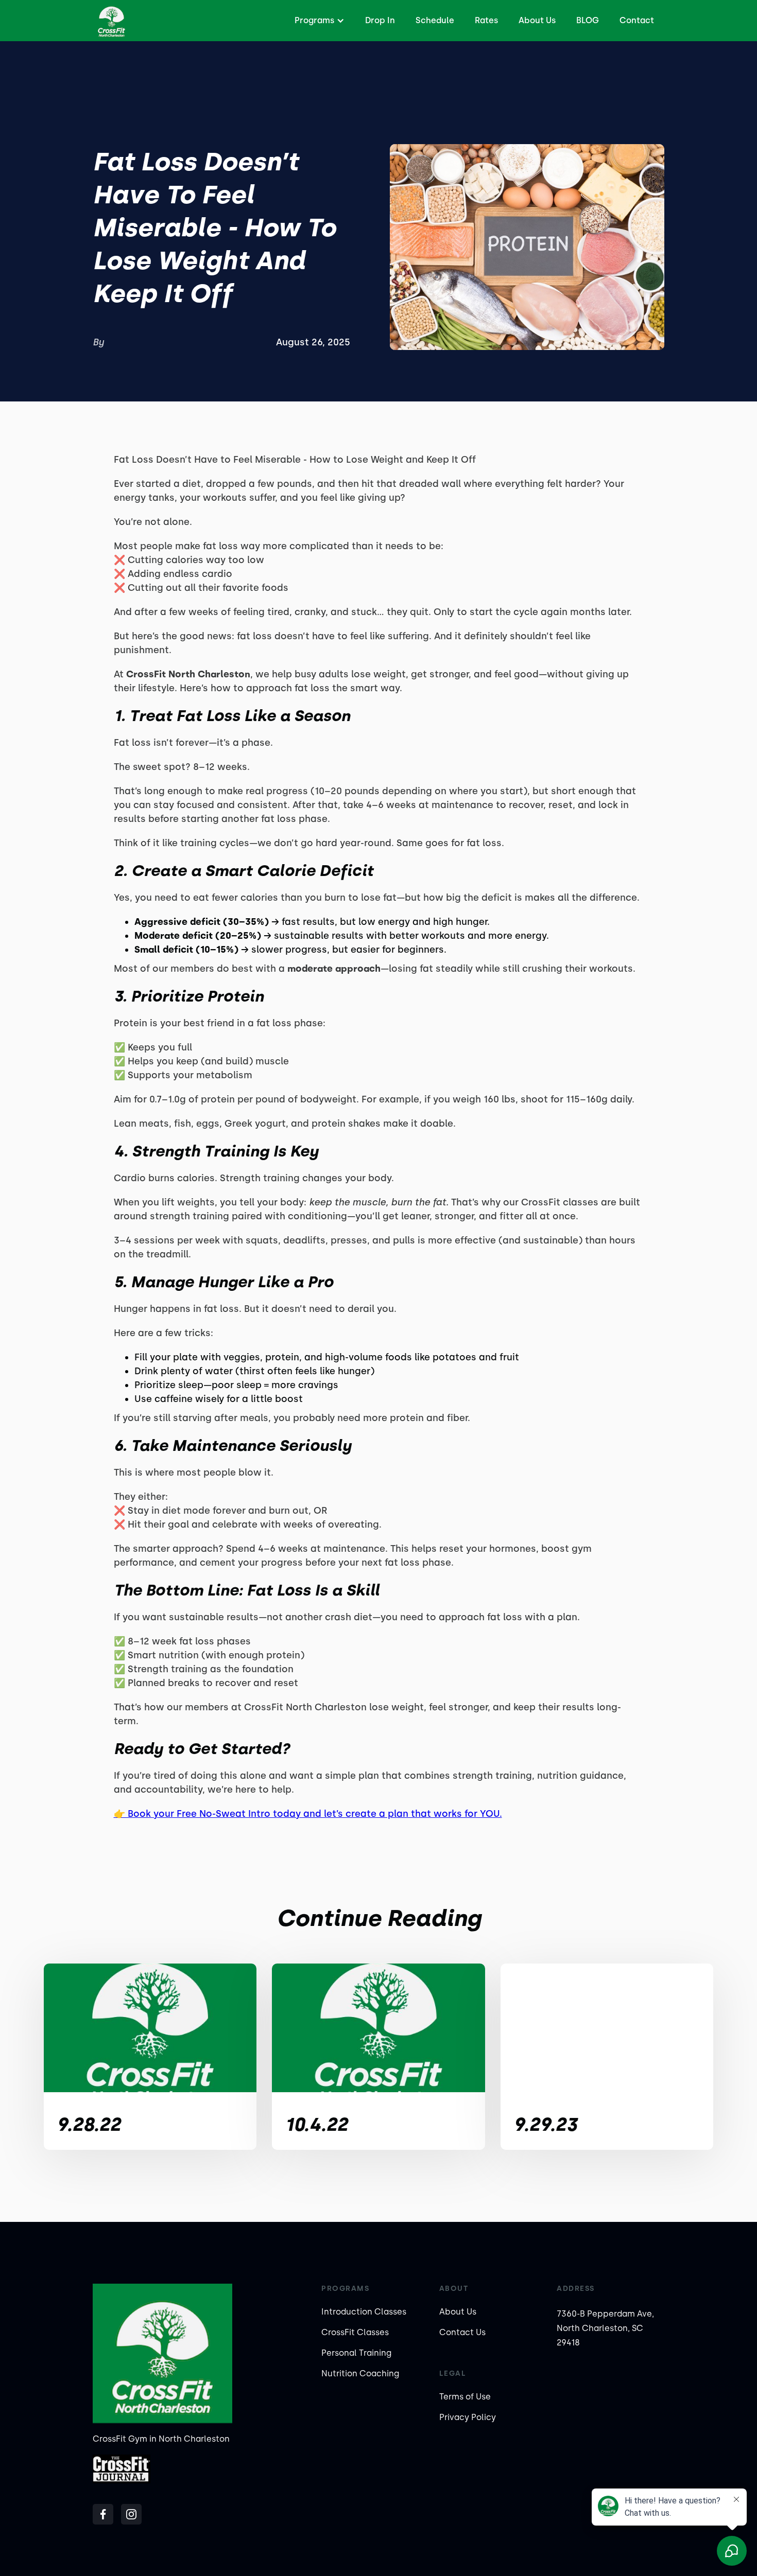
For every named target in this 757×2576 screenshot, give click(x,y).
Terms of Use (465, 2397)
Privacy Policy (468, 2417)
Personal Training (356, 2353)
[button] (318, 21)
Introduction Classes (364, 2312)
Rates (486, 20)
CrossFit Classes (355, 2332)
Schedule (435, 20)
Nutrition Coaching (360, 2373)
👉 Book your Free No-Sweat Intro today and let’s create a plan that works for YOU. (308, 1814)
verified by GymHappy (111, 2556)
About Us (537, 20)
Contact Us (462, 2332)
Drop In (380, 20)
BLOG (588, 20)
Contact (637, 20)
